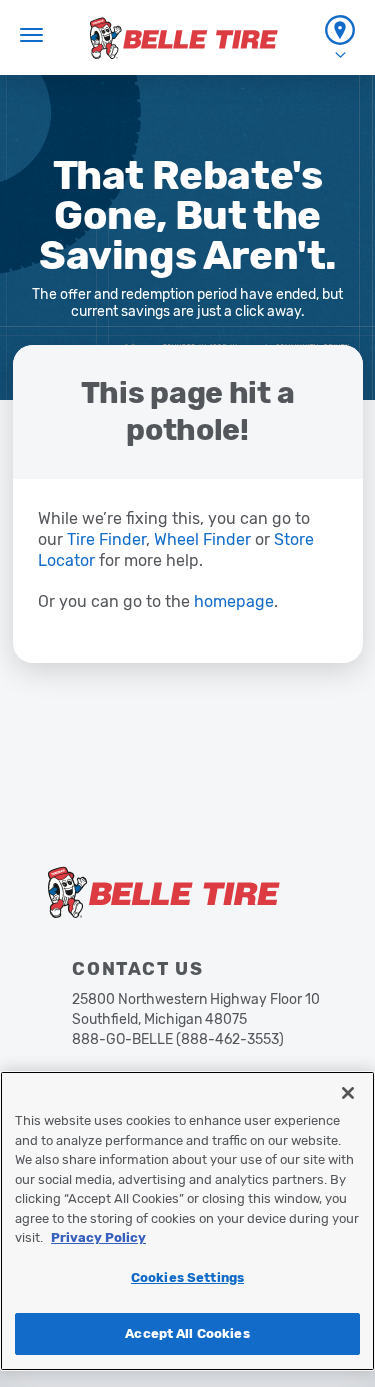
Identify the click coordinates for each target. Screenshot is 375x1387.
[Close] (348, 1093)
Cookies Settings (187, 1277)
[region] (187, 1221)
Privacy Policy (98, 1237)
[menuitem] (340, 37)
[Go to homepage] (183, 38)
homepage (234, 601)
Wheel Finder (202, 539)
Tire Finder (106, 539)
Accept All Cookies (187, 1333)
